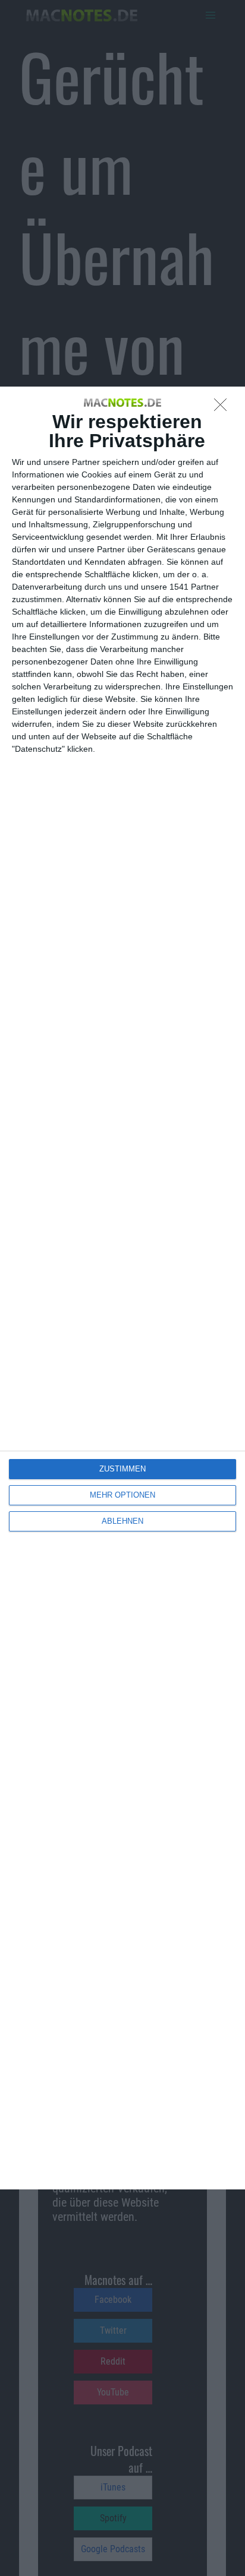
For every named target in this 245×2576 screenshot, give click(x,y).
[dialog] (122, 1288)
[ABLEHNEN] (224, 408)
